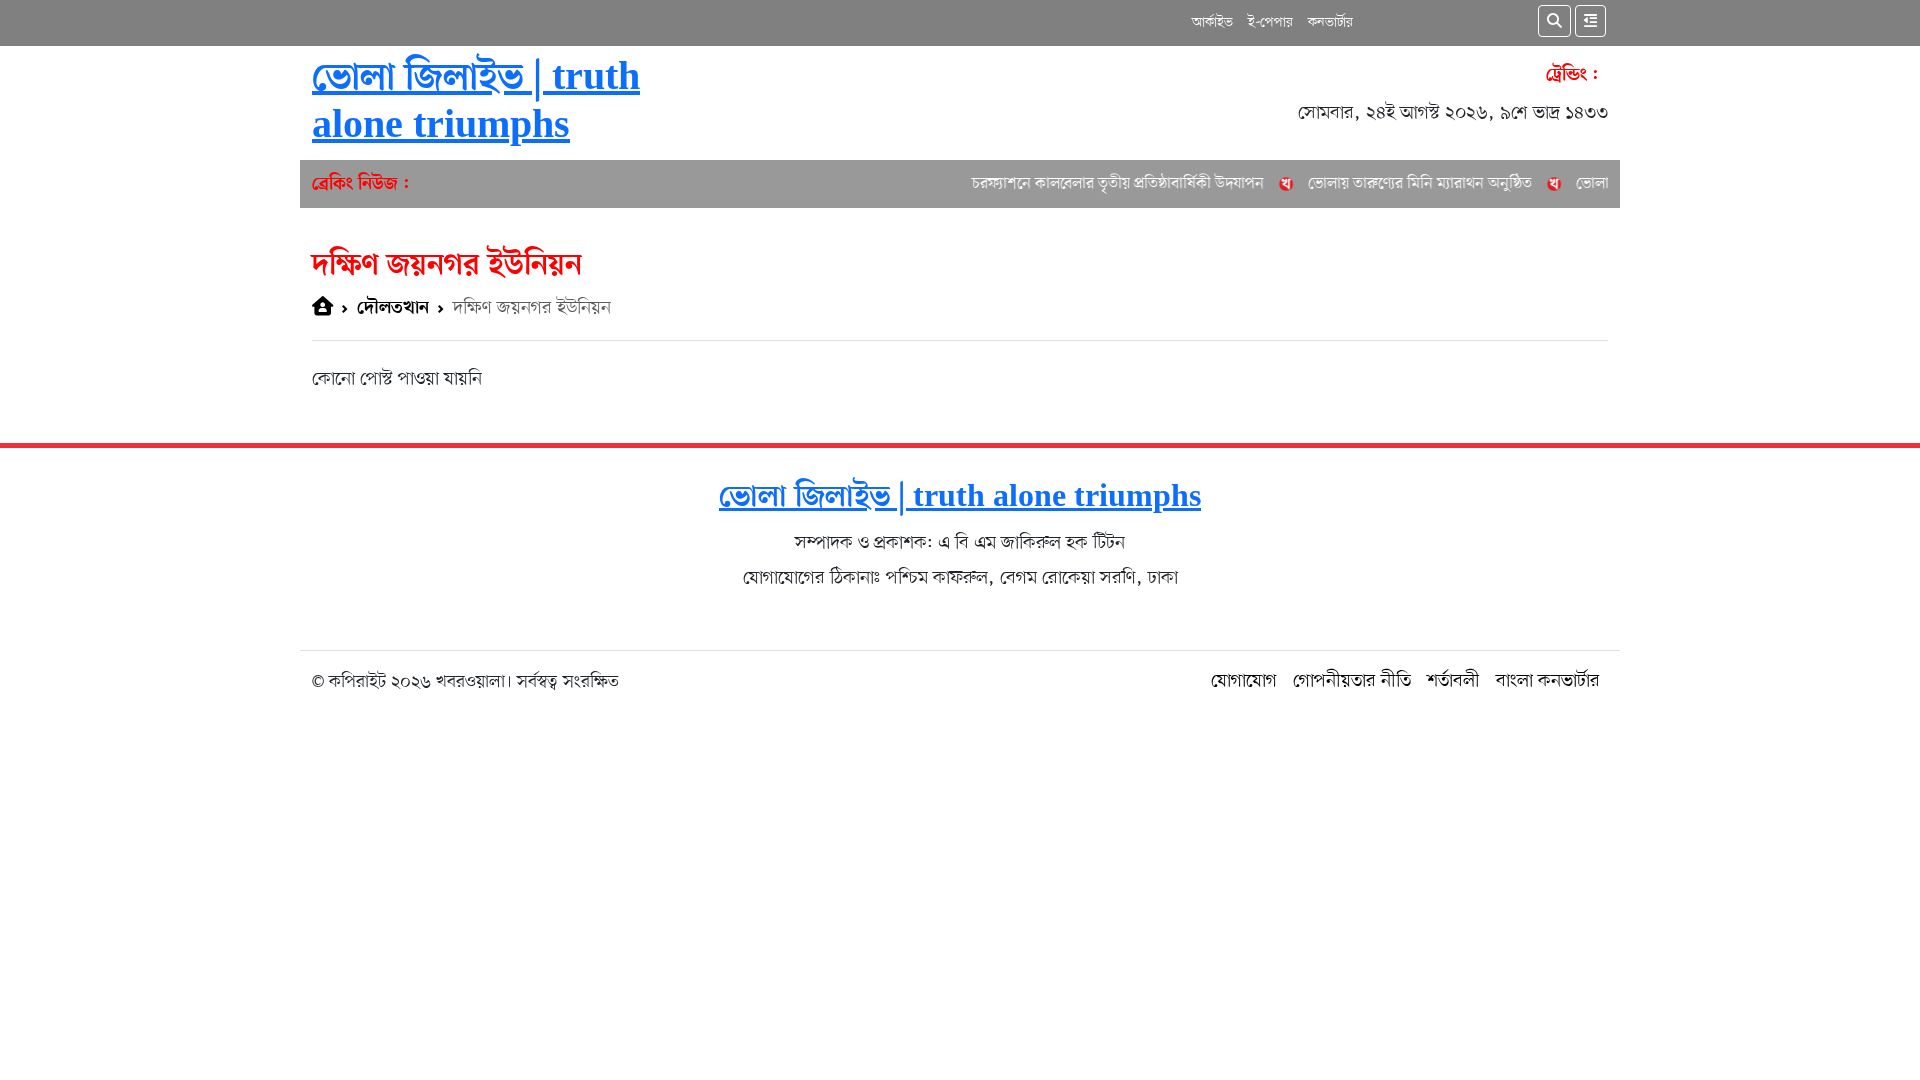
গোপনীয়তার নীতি (1352, 681)
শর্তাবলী (1453, 681)
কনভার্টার (1330, 22)
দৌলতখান (393, 308)
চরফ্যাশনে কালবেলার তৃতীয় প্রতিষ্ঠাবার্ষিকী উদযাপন (1102, 184)
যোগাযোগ (1244, 681)
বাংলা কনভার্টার (1548, 681)
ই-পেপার (1270, 22)
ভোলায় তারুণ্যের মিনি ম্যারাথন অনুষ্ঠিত (1404, 184)
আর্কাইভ (1212, 22)
